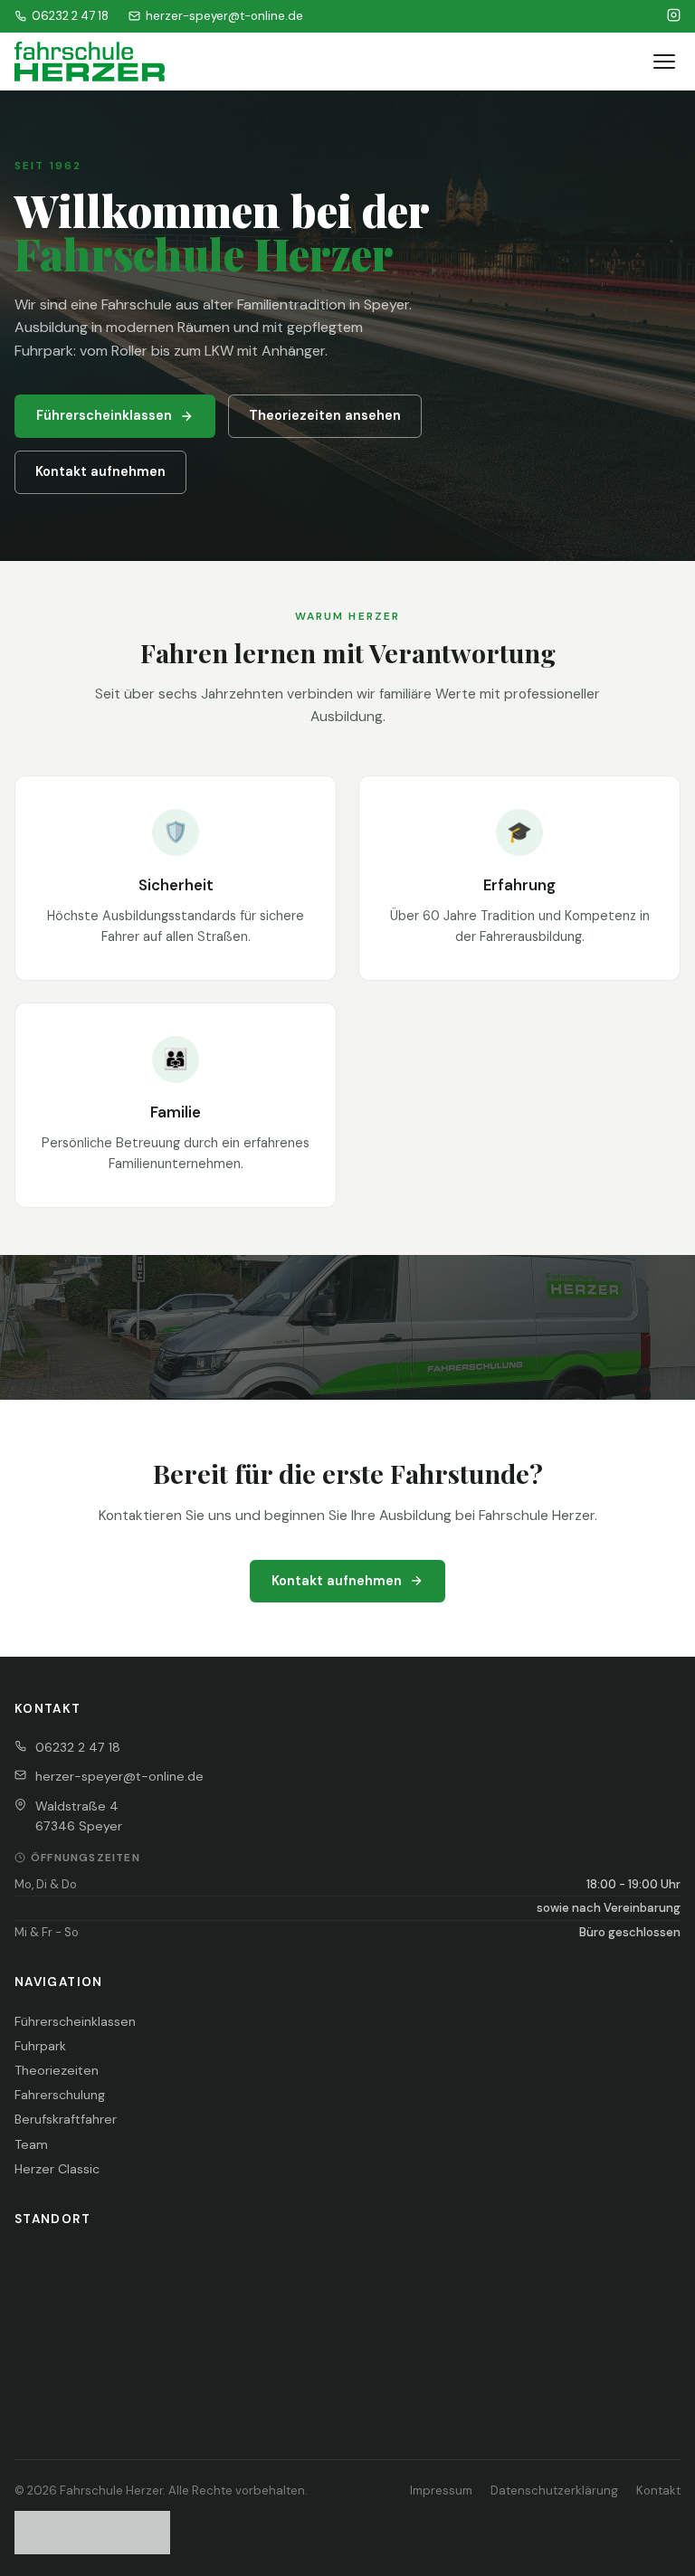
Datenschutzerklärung (554, 2490)
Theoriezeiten (57, 2070)
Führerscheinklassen (104, 415)
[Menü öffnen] (664, 62)
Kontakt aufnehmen (100, 471)
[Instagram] (674, 16)
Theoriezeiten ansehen (325, 415)
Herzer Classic (57, 2169)
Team (31, 2144)
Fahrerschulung (60, 2095)
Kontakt (658, 2490)
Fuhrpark (40, 2046)
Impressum (441, 2490)
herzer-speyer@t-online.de (224, 16)
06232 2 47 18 (70, 16)
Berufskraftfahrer (66, 2119)
